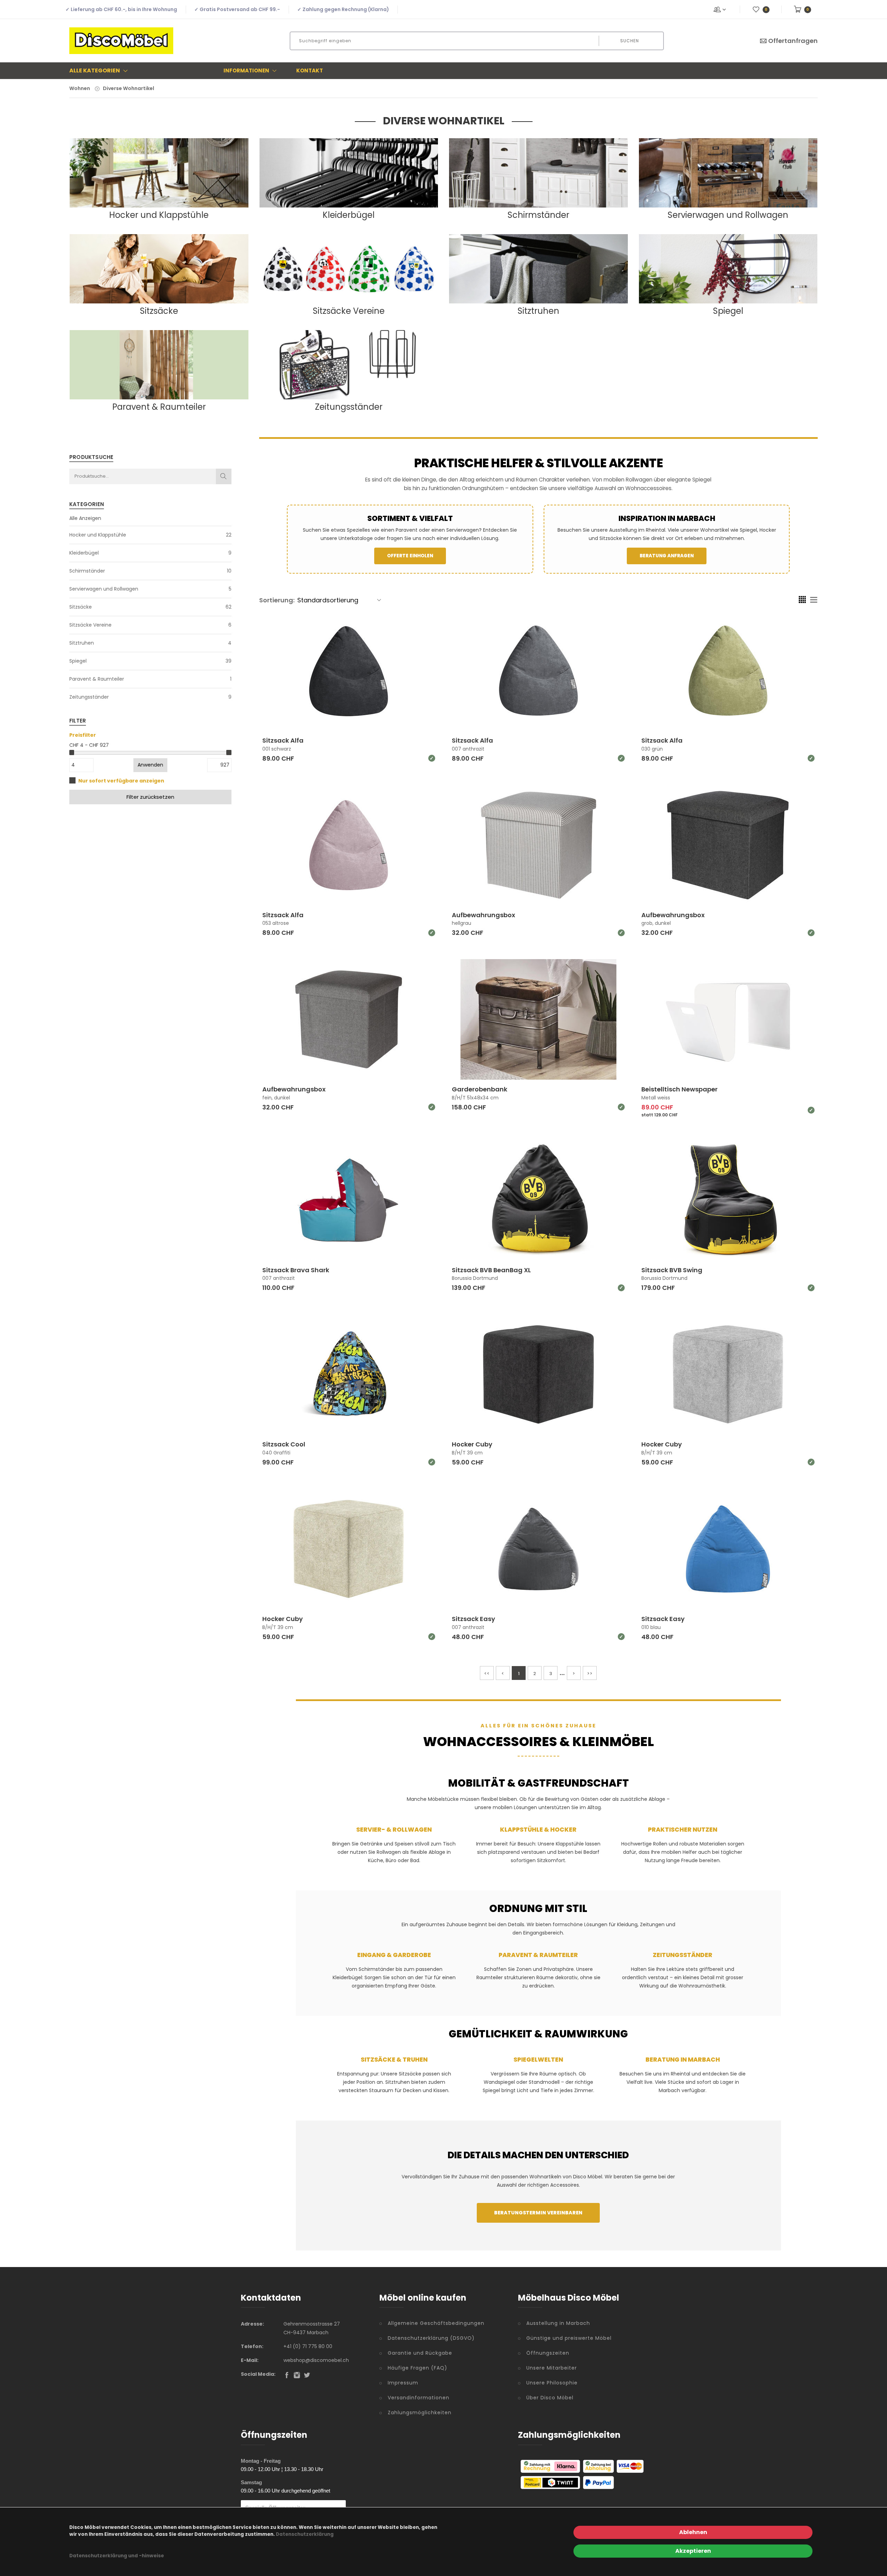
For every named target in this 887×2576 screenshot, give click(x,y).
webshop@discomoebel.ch (316, 2360)
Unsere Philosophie (552, 2383)
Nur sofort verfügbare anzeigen (121, 781)
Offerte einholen (410, 556)
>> (590, 1674)
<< (487, 1674)
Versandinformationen (419, 2398)
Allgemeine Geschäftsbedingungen (436, 2323)
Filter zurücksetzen (150, 797)
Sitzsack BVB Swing (672, 1270)
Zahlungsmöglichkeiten (420, 2413)
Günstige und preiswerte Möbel (569, 2338)
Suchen (630, 41)
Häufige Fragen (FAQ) (418, 2368)
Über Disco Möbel (550, 2398)
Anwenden (150, 765)
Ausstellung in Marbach (558, 2323)
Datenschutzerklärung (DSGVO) (431, 2338)
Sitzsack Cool (284, 1444)
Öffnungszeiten (548, 2353)
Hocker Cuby (472, 1444)
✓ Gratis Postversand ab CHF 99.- (237, 9)
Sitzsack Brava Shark (296, 1270)
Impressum (403, 2383)
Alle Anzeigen (85, 518)
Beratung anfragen (667, 556)
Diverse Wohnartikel (129, 88)
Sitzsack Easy (473, 1619)
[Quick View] (375, 713)
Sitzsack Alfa (283, 740)
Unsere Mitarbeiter (552, 2368)
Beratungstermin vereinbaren (538, 2213)
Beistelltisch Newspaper (679, 1089)
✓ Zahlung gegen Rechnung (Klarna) (343, 9)
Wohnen (80, 88)
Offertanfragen (793, 41)
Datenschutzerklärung (305, 2534)
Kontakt (310, 70)
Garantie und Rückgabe (420, 2353)
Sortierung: (277, 600)
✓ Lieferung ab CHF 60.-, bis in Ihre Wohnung (121, 9)
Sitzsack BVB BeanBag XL (491, 1270)
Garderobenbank (480, 1089)
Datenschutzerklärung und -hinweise (117, 2556)
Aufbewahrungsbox (484, 915)
